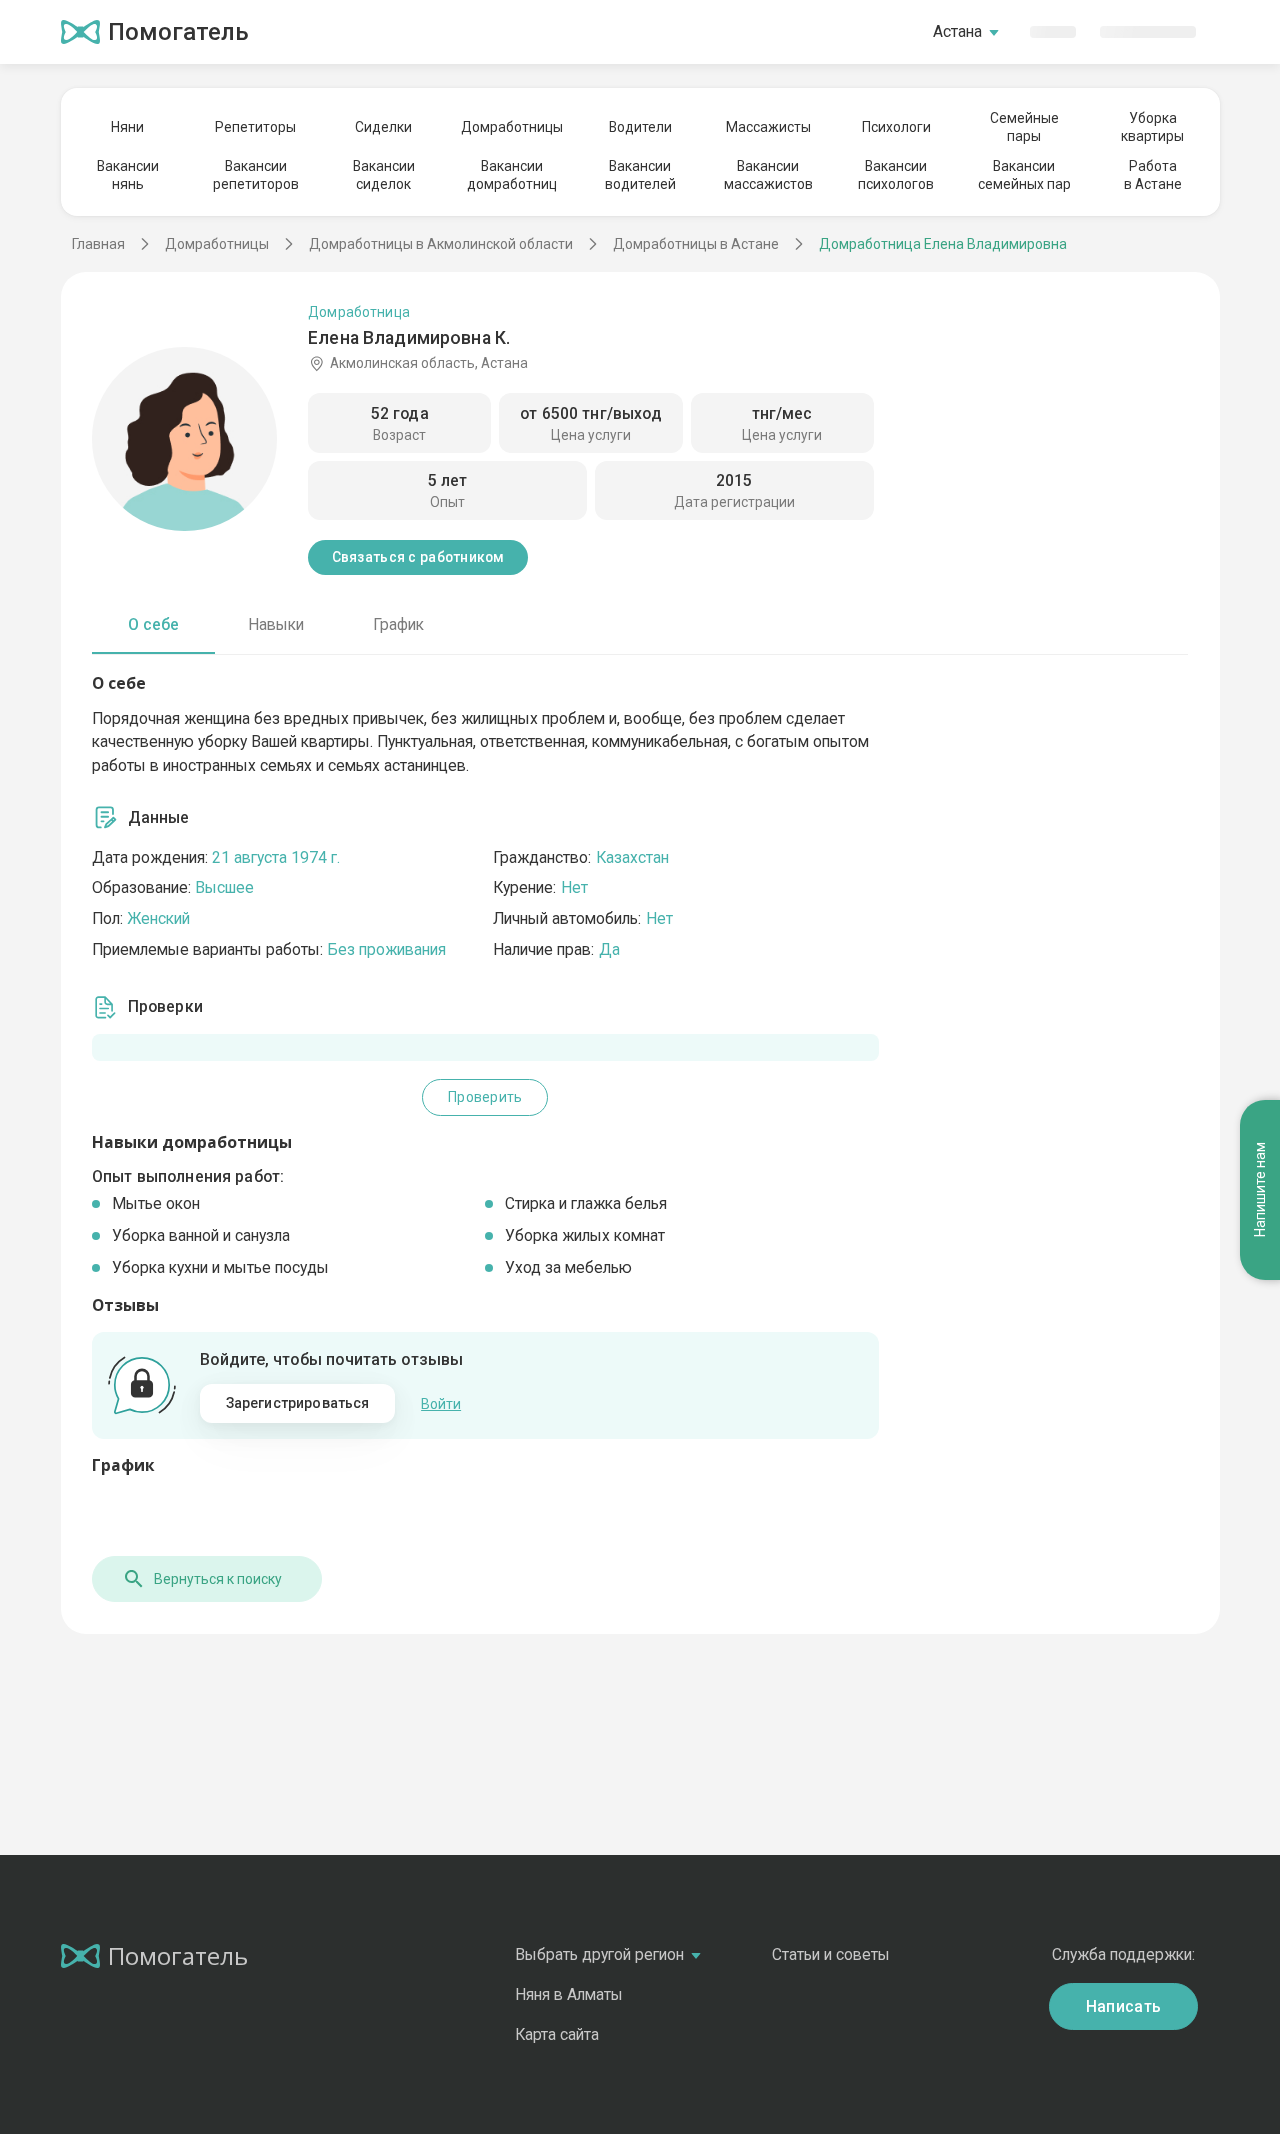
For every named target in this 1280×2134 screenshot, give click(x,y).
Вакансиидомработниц (512, 175)
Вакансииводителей (640, 175)
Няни (127, 127)
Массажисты (768, 127)
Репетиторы (255, 127)
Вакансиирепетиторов (256, 175)
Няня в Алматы (569, 1994)
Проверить (485, 1097)
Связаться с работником (418, 557)
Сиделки (383, 127)
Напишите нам (1260, 1190)
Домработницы (512, 127)
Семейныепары (1024, 127)
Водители (640, 127)
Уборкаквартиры (1152, 127)
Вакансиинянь (128, 175)
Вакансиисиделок (384, 175)
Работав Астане (1153, 175)
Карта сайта (557, 2034)
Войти (441, 1404)
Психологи (896, 127)
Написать (1124, 2006)
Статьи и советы (831, 1954)
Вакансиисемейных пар (1024, 175)
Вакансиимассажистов (768, 175)
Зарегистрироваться (298, 1403)
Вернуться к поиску (218, 1579)
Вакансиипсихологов (896, 175)
